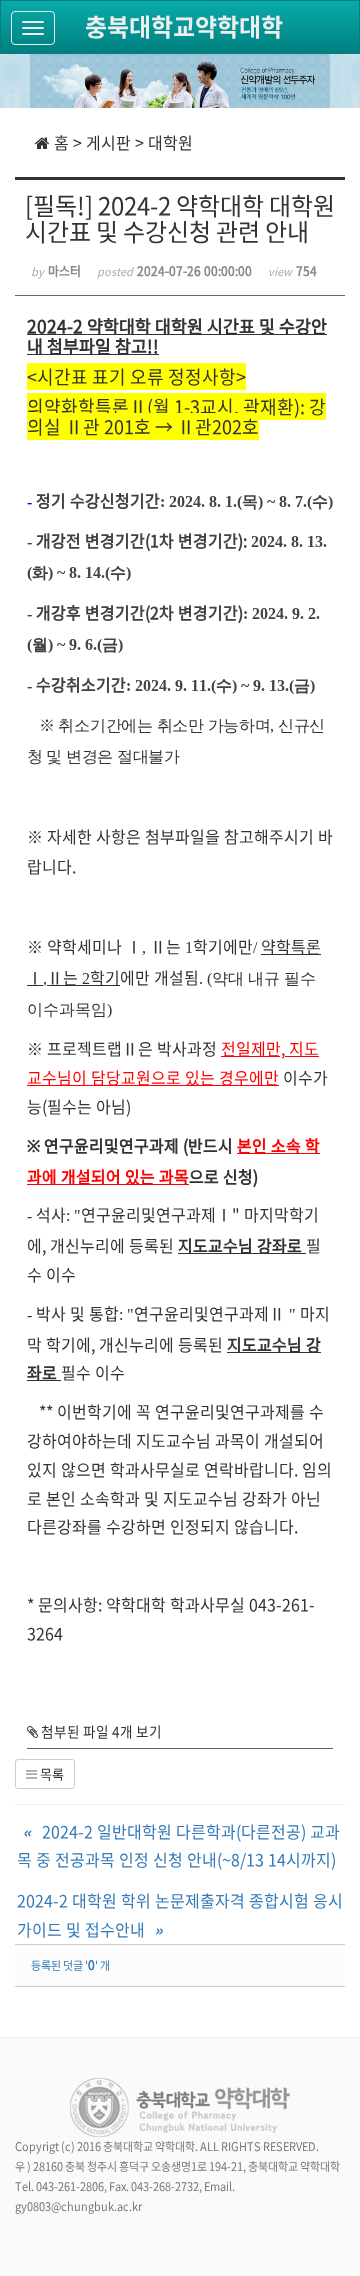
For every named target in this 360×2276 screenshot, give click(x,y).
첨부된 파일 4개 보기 (100, 1731)
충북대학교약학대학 (184, 26)
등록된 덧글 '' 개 (70, 1965)
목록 (50, 1773)
